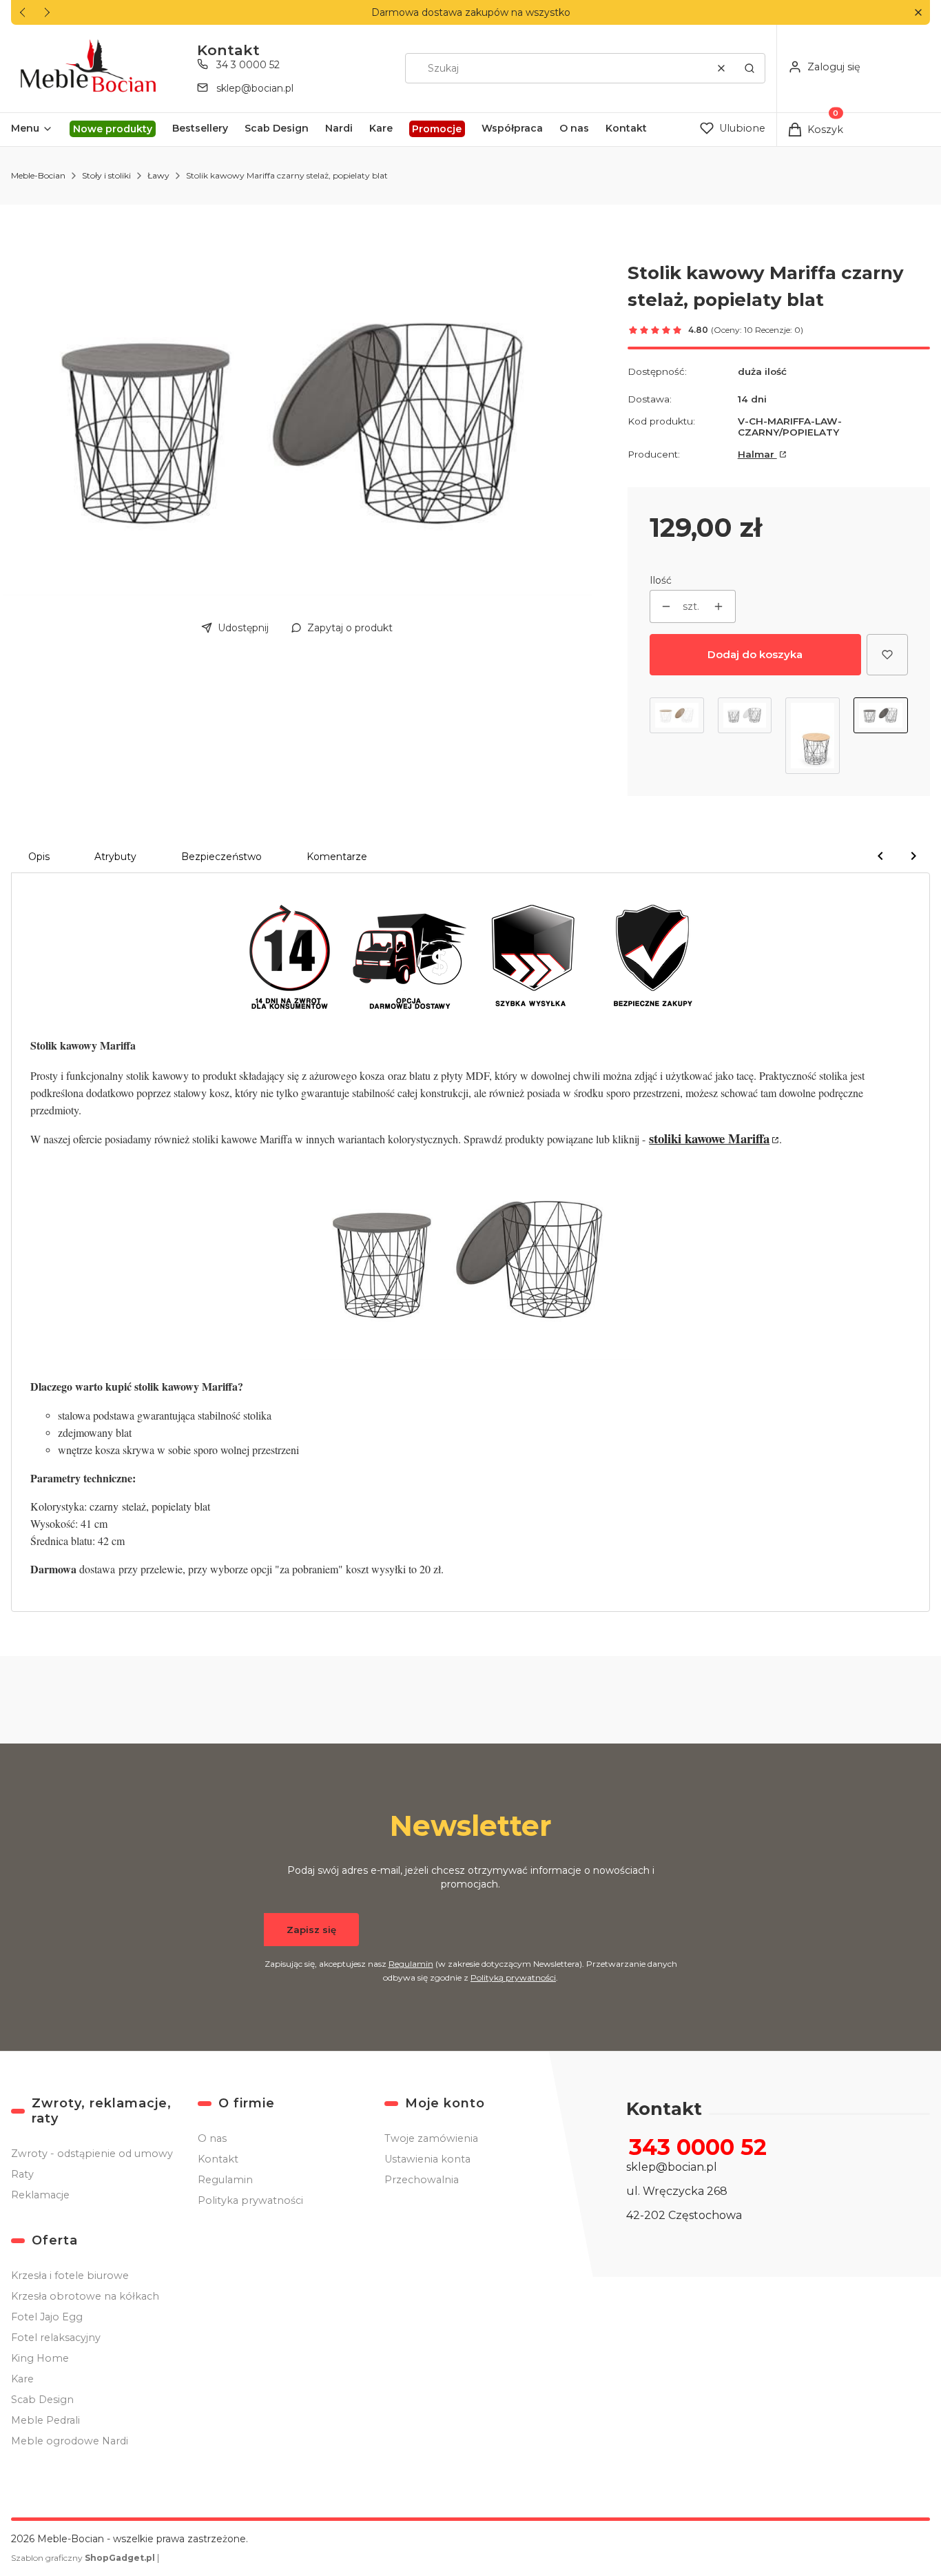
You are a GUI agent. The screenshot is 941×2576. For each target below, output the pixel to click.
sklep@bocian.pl (255, 88)
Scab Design (42, 2400)
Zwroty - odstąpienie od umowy (92, 2154)
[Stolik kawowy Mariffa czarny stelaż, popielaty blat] (881, 736)
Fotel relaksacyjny (56, 2338)
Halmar (757, 454)
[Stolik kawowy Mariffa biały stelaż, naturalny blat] (677, 736)
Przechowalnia (422, 2180)
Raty (22, 2174)
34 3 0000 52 (248, 65)
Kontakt (218, 2159)
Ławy (158, 175)
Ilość (661, 580)
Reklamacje (40, 2195)
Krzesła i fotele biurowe (70, 2276)
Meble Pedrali (45, 2420)
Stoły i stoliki (106, 175)
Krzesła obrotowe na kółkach (85, 2296)
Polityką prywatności (513, 1977)
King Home (40, 2358)
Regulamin (411, 1964)
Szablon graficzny (83, 2558)
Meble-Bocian (38, 175)
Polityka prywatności (250, 2200)
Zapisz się (311, 1930)
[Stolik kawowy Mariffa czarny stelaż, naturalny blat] (813, 736)
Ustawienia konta (427, 2159)
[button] (918, 13)
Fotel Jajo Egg (47, 2317)
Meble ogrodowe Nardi (70, 2441)
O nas (212, 2138)
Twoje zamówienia (431, 2138)
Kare (22, 2379)
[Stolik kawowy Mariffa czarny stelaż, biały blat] (745, 736)
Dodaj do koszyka (755, 654)
